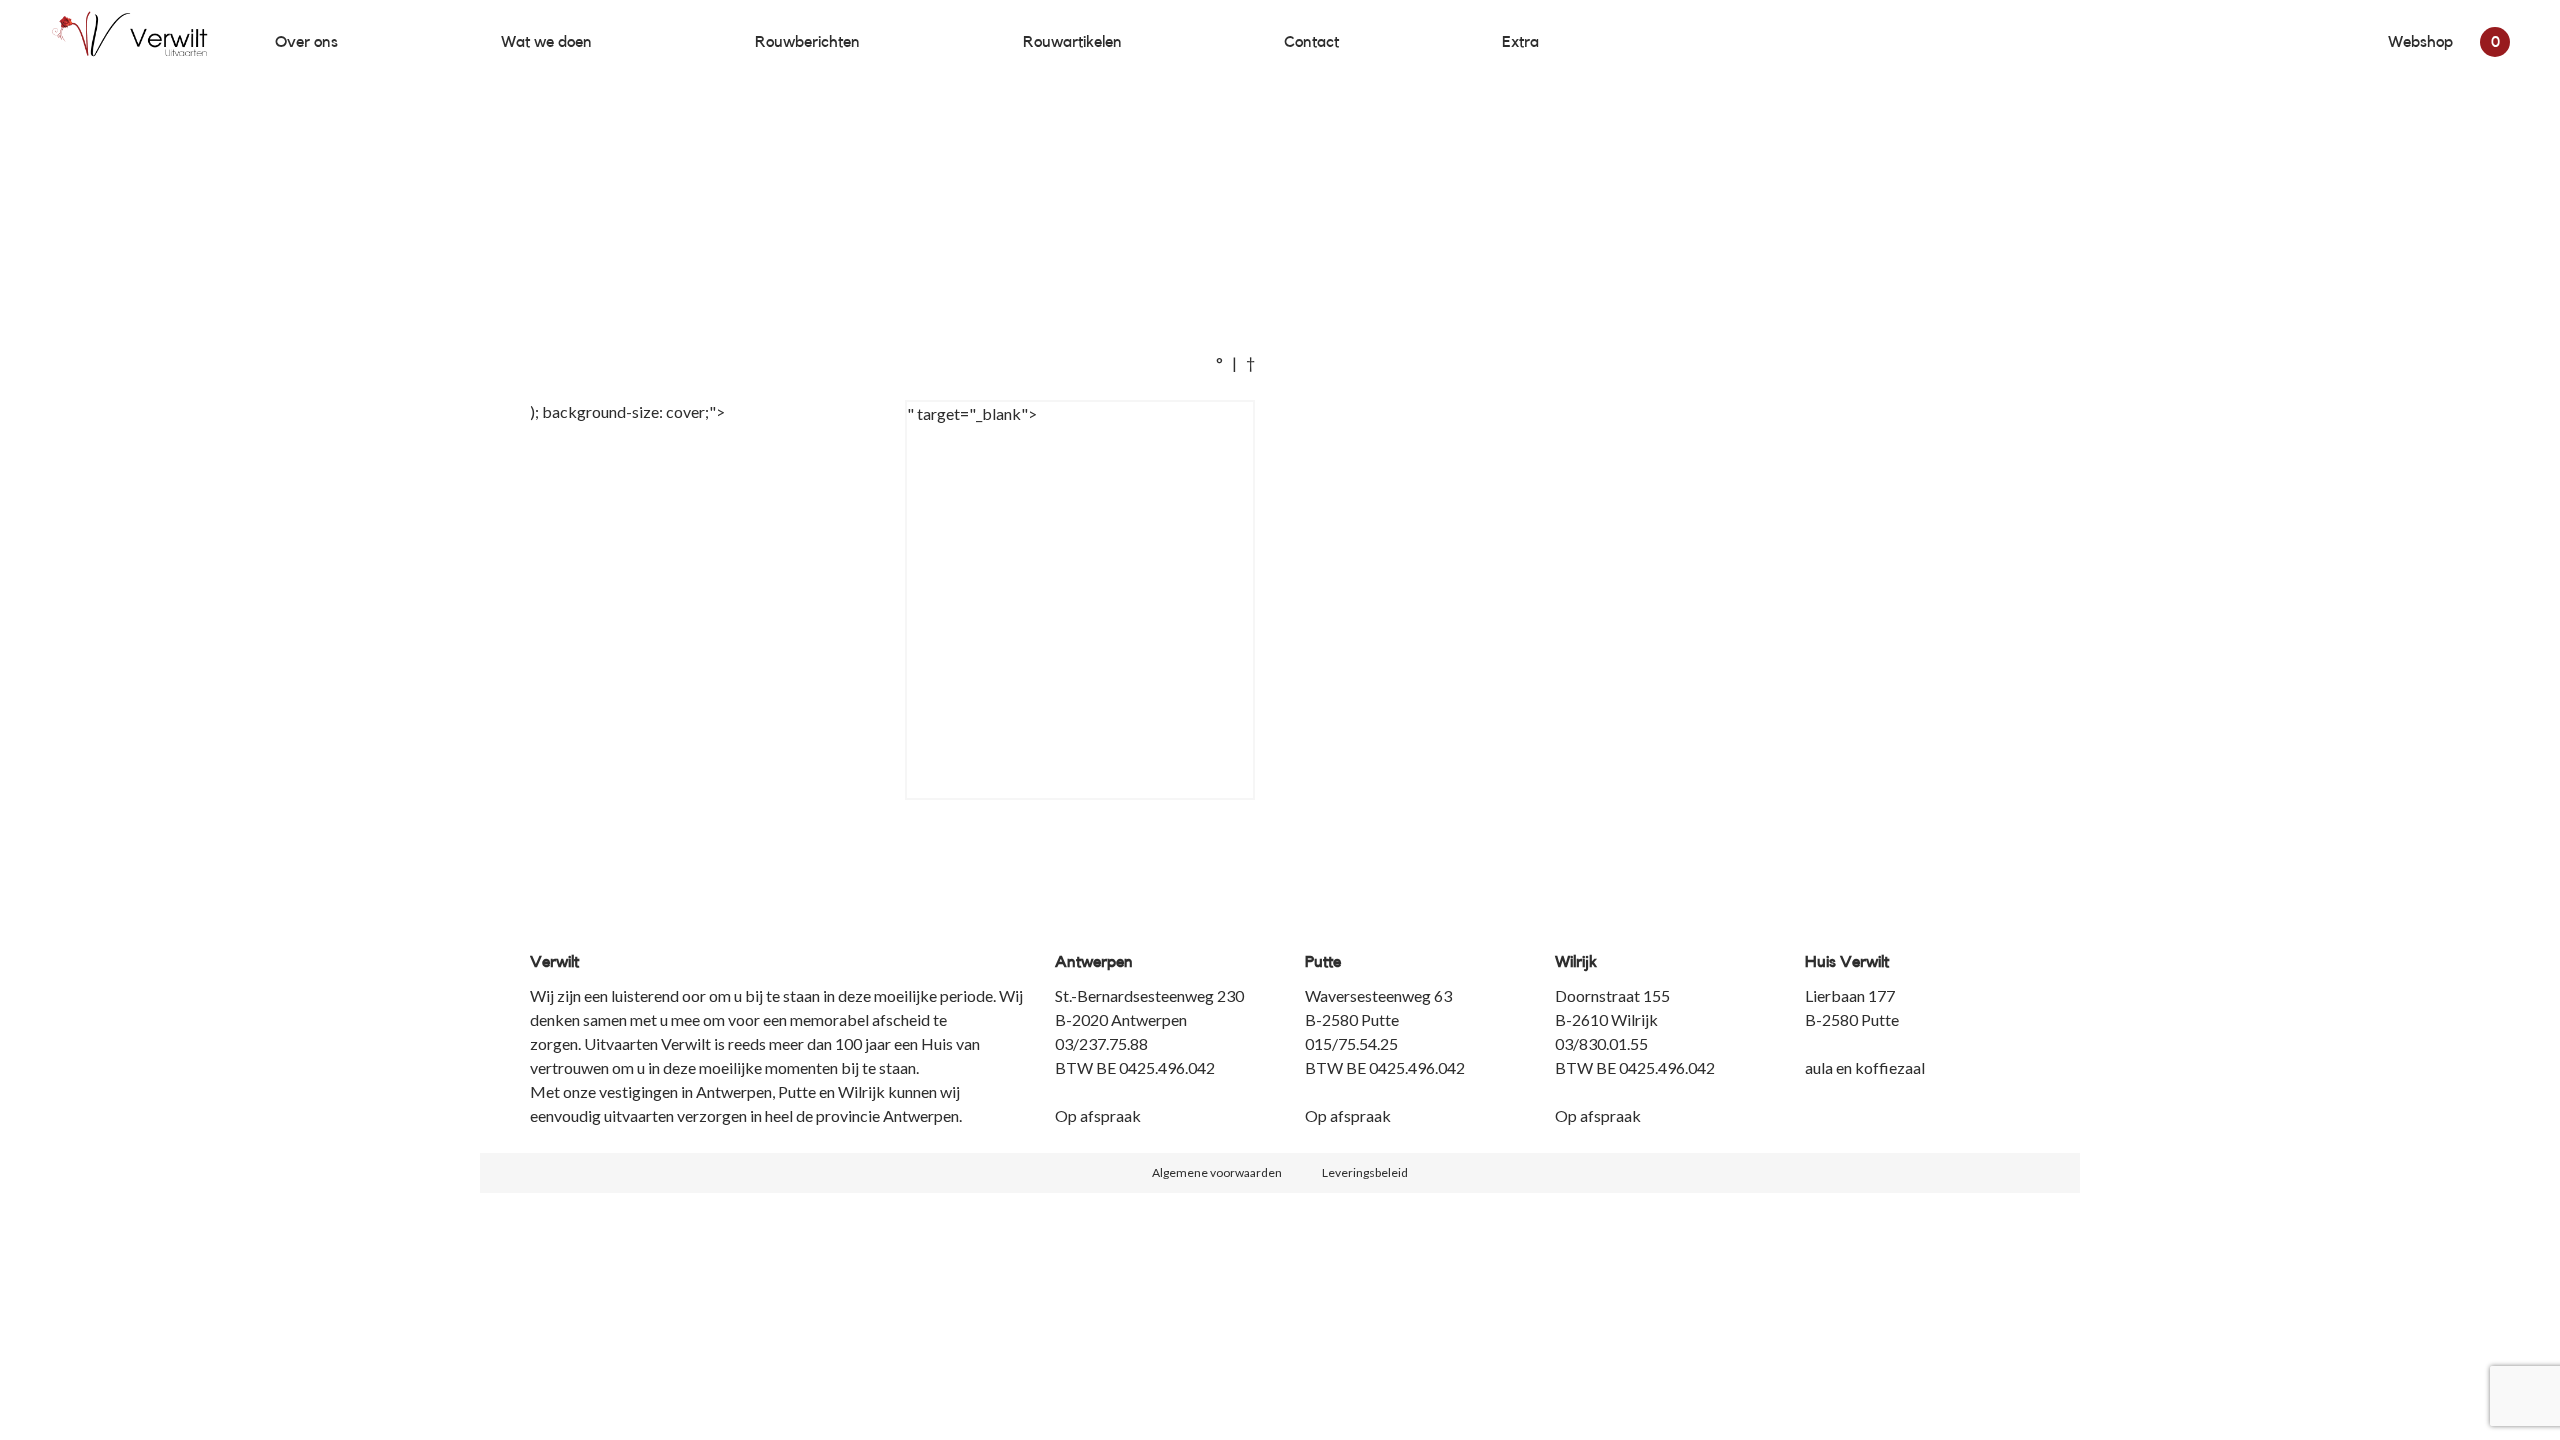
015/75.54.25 (1351, 1043)
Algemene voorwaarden (1217, 1172)
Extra (1520, 42)
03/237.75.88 (1101, 1043)
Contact (1311, 42)
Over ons (306, 42)
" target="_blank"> (972, 413)
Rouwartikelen (1072, 42)
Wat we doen (546, 42)
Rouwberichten (807, 42)
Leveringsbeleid (1365, 1172)
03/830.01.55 (1601, 1043)
